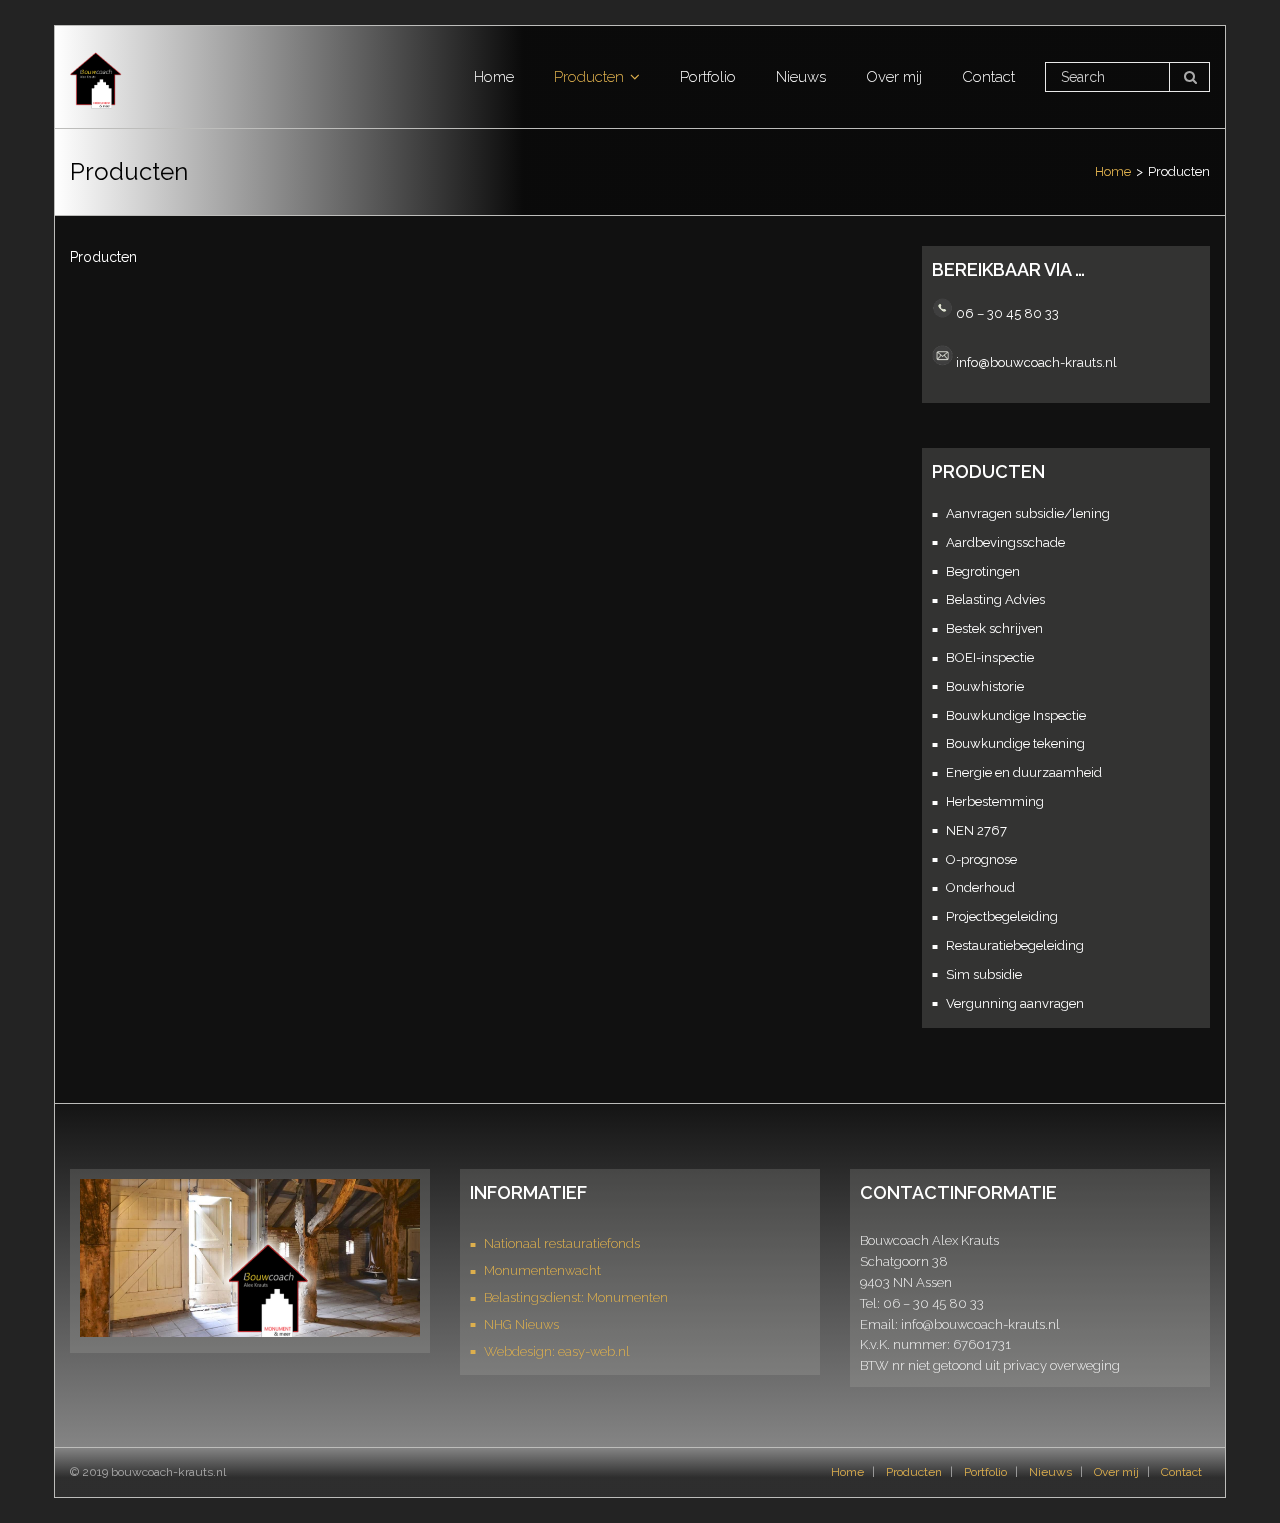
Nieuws (1050, 1472)
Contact (1181, 1472)
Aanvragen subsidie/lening (1028, 513)
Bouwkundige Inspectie (1016, 715)
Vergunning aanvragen (1015, 1003)
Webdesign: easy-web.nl (557, 1351)
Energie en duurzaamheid (1024, 772)
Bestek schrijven (994, 628)
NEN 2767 (976, 830)
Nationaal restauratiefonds (562, 1243)
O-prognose (981, 859)
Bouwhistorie (985, 686)
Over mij (1116, 1472)
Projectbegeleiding (1002, 916)
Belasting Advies (995, 599)
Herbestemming (995, 801)
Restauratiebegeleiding (1015, 945)
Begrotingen (983, 571)
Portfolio (985, 1472)
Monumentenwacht (542, 1270)
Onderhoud (980, 887)
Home (1113, 171)
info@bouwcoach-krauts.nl (1036, 361)
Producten (914, 1472)
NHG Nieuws (521, 1324)
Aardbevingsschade (1005, 542)
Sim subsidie (984, 974)
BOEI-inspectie (990, 657)
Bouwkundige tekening (1015, 743)
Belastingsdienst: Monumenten (576, 1297)
